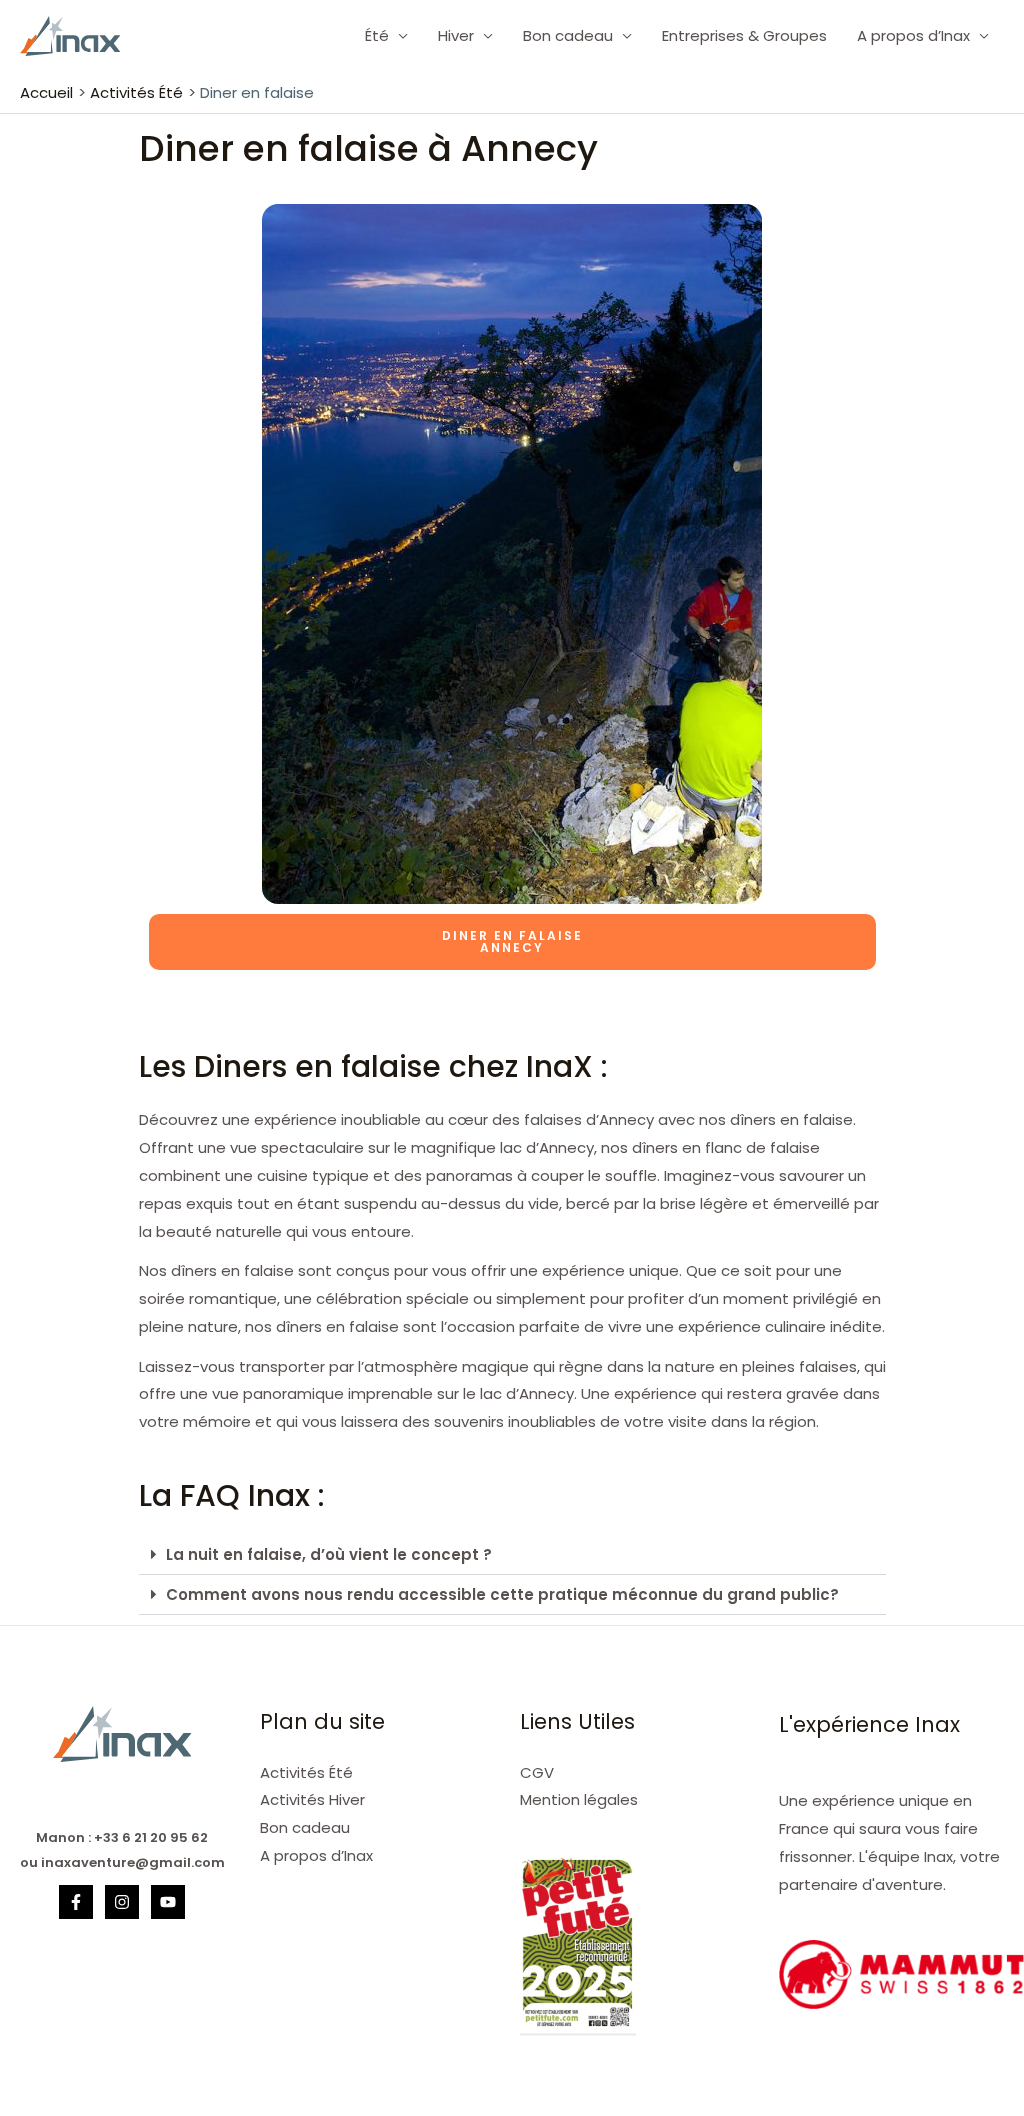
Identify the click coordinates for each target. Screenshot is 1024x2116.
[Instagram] (122, 1902)
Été (377, 35)
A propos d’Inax (913, 35)
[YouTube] (168, 1902)
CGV (537, 1772)
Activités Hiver (312, 1799)
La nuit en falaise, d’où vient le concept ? (329, 1554)
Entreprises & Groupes (744, 35)
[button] (512, 1555)
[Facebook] (76, 1902)
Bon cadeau (568, 35)
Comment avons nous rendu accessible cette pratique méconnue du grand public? (502, 1594)
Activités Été (306, 1772)
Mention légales (579, 1799)
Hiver (456, 35)
